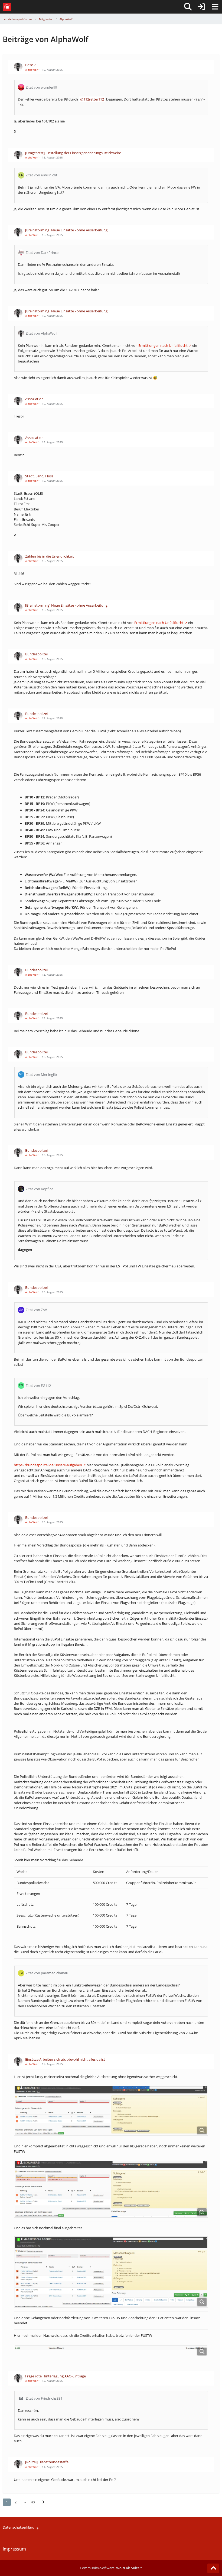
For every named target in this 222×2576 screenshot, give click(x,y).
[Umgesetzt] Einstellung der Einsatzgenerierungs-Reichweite (73, 153)
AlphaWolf (32, 70)
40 (33, 2502)
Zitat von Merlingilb (41, 1075)
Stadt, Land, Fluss (39, 476)
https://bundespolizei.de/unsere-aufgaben (48, 1465)
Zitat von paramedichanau (47, 1973)
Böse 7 (30, 65)
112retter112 (94, 99)
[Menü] (215, 7)
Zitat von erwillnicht (42, 175)
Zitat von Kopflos (40, 1189)
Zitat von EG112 (38, 1386)
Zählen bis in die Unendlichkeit (50, 556)
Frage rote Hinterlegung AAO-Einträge (56, 2376)
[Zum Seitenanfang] (213, 2568)
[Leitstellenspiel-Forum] (7, 7)
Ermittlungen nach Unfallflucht (163, 345)
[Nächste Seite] (42, 2502)
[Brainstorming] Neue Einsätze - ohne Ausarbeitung (66, 230)
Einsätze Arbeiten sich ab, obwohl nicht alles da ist (65, 2059)
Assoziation (34, 399)
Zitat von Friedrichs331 (44, 2398)
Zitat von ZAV (36, 1310)
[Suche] (188, 7)
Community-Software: (111, 2568)
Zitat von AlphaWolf (42, 333)
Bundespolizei (36, 654)
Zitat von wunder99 (41, 87)
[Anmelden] (201, 7)
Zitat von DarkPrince (42, 253)
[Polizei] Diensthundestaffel (47, 2462)
